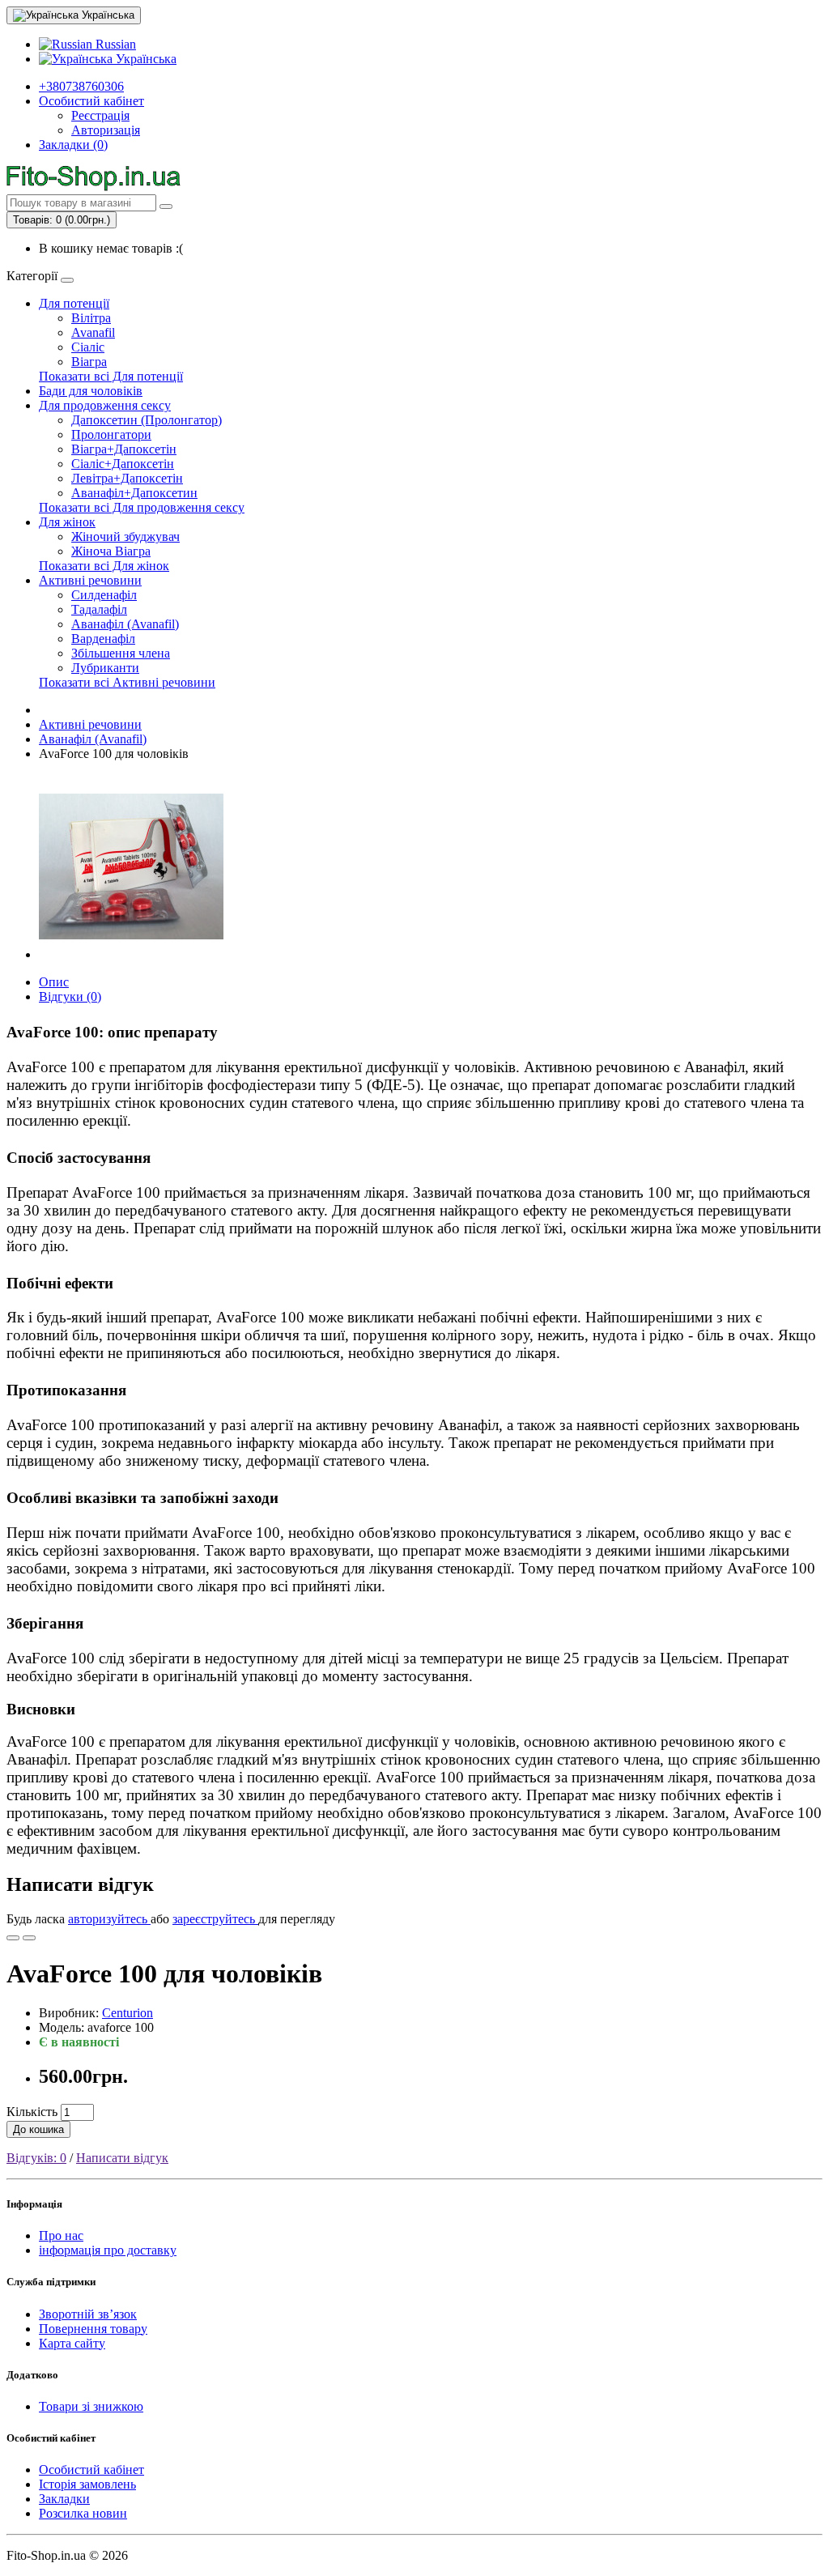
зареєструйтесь (215, 1919)
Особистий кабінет (91, 2470)
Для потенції (74, 303)
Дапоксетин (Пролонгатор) (147, 420)
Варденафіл (103, 639)
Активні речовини (90, 580)
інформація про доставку (108, 2250)
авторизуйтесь (109, 1919)
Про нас (61, 2235)
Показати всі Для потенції (111, 376)
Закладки (64, 2499)
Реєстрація (100, 115)
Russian (114, 44)
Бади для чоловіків (91, 391)
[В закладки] (13, 1938)
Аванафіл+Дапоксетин (134, 493)
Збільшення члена (121, 653)
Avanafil (93, 332)
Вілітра (91, 318)
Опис (54, 982)
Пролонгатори (111, 434)
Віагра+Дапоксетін (124, 449)
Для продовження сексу (105, 405)
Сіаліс (88, 347)
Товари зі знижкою (91, 2406)
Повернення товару (93, 2329)
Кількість (32, 2112)
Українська (145, 59)
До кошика (38, 2129)
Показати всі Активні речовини (127, 682)
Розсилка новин (83, 2513)
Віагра (89, 362)
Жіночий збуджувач (125, 536)
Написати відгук (122, 2158)
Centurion (128, 2013)
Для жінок (67, 522)
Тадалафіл (99, 609)
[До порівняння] (29, 1938)
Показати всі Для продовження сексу (142, 507)
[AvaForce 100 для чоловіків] (131, 954)
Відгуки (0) (70, 996)
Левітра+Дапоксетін (127, 478)
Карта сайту (72, 2343)
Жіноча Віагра (111, 551)
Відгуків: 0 (36, 2158)
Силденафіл (104, 595)
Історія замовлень (87, 2484)
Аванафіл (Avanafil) (125, 624)
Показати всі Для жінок (104, 566)
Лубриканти (105, 668)
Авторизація (106, 130)
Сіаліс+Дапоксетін (123, 464)
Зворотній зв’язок (88, 2314)
